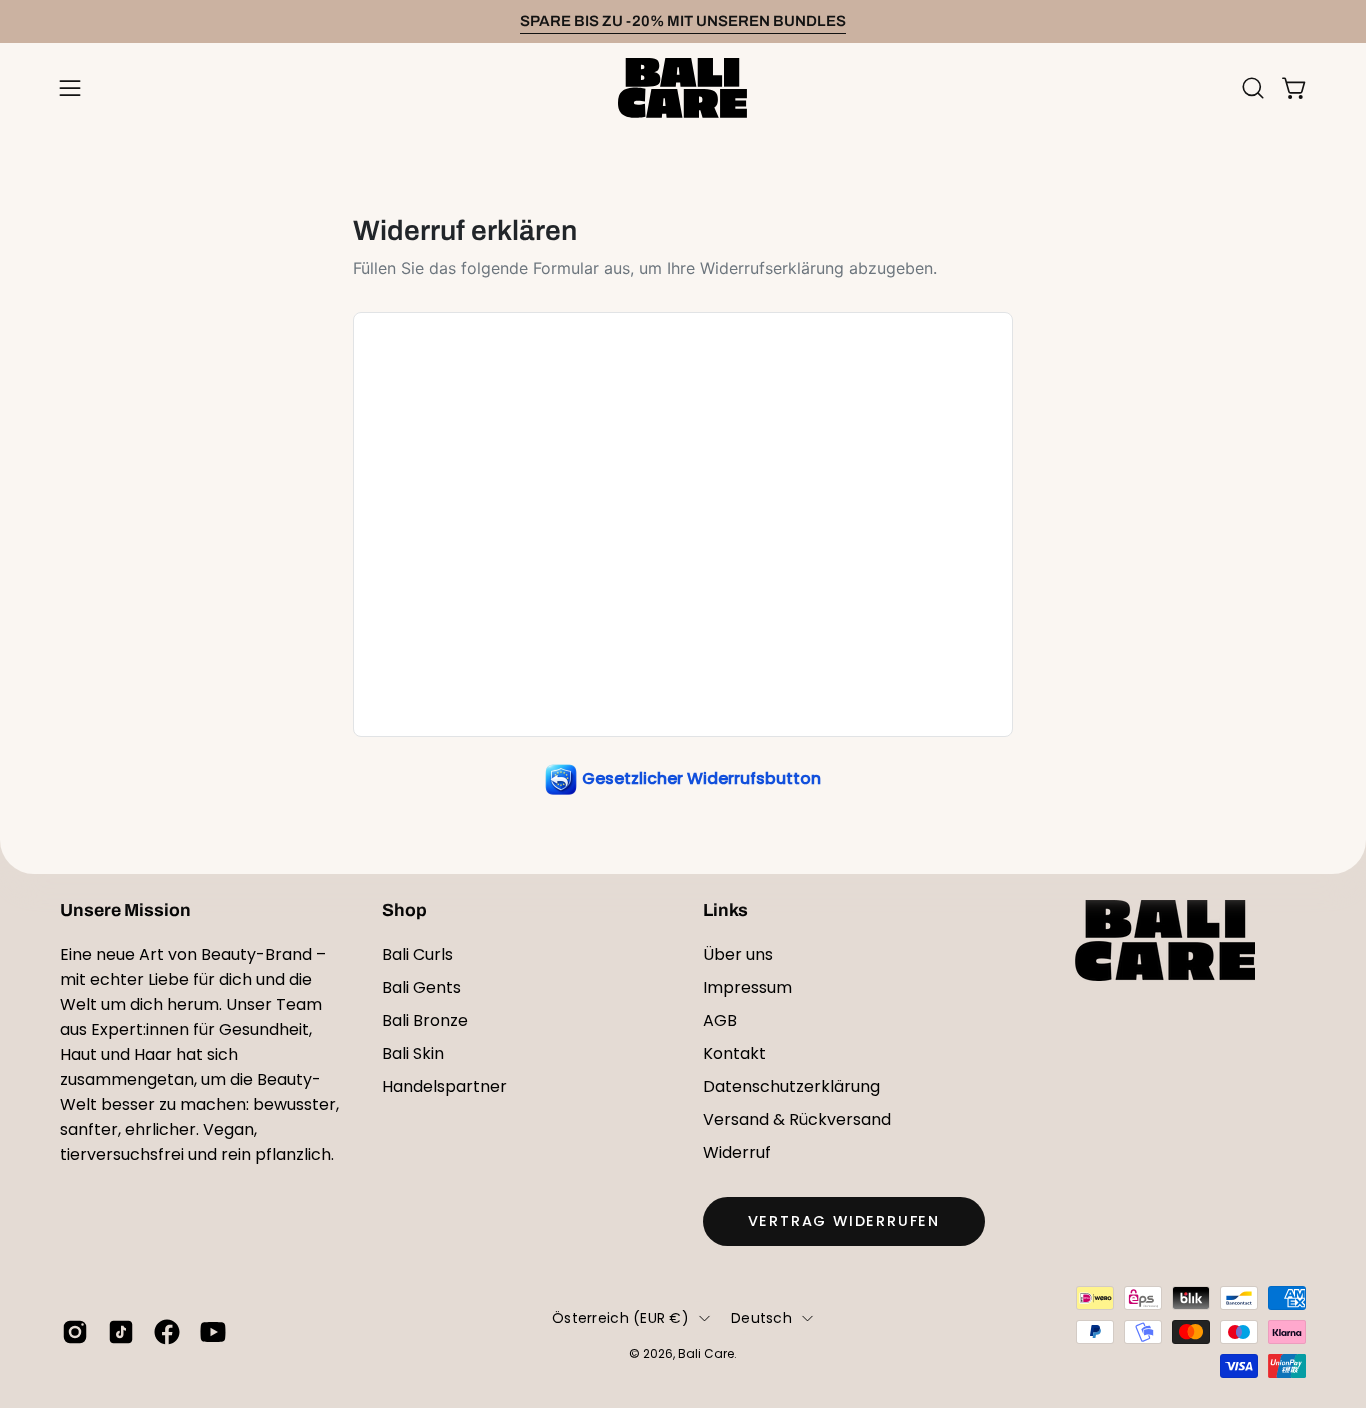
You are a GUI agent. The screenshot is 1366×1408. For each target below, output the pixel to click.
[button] (1253, 88)
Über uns (738, 954)
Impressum (747, 987)
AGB (720, 1020)
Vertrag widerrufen (844, 1221)
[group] (683, 21)
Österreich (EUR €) (620, 1318)
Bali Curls (417, 954)
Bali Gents (421, 987)
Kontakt (734, 1053)
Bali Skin (413, 1053)
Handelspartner (444, 1086)
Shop (404, 910)
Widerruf (737, 1152)
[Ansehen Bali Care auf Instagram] (75, 1332)
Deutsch (761, 1318)
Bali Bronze (425, 1020)
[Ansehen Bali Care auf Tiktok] (121, 1332)
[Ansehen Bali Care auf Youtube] (213, 1332)
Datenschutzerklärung (791, 1086)
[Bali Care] (683, 88)
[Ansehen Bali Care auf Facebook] (167, 1332)
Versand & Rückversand (797, 1119)
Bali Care (706, 1353)
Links (725, 910)
